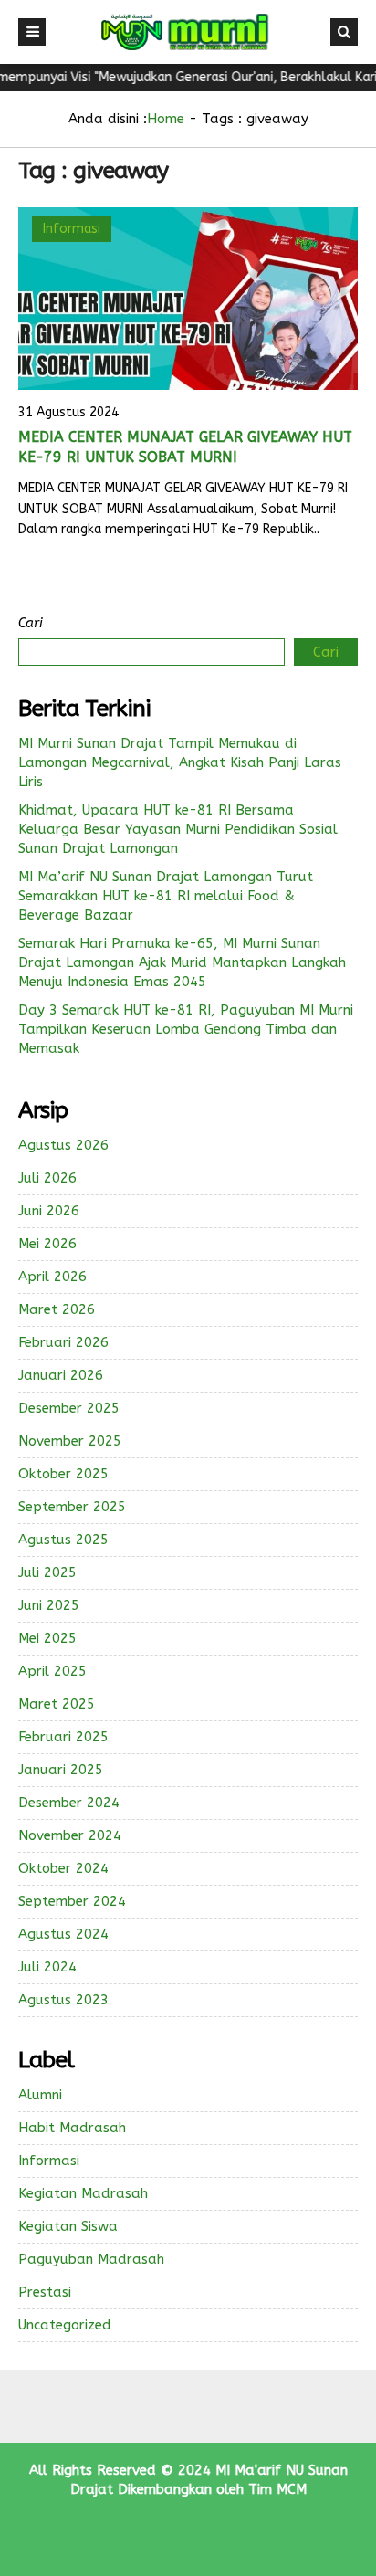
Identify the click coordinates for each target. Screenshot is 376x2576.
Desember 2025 (69, 1408)
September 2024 (72, 1901)
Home (166, 119)
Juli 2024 (47, 1967)
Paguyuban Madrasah (91, 2259)
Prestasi (45, 2292)
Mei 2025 (47, 1638)
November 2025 (70, 1441)
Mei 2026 (47, 1244)
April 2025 (52, 1671)
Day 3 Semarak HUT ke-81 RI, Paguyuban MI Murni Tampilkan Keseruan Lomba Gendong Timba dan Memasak (186, 1029)
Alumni (40, 2095)
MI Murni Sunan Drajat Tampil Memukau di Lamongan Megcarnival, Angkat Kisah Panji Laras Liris (180, 762)
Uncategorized (65, 2325)
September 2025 (72, 1507)
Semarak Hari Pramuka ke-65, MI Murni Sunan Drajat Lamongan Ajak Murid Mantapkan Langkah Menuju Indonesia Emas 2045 (182, 962)
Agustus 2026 (63, 1145)
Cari (31, 623)
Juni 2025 (49, 1605)
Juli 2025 (47, 1572)
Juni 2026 (49, 1211)
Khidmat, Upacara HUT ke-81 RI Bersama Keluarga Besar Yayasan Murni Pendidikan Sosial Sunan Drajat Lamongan (178, 829)
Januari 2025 (61, 1770)
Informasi (72, 229)
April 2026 (52, 1277)
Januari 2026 (61, 1375)
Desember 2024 (69, 1803)
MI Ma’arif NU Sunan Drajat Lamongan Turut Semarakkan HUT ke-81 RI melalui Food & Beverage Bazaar (166, 896)
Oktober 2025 (63, 1474)
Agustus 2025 (63, 1540)
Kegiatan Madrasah (83, 2193)
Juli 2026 (47, 1178)
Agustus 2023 (63, 2000)
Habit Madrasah (72, 2128)
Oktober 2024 (63, 1868)
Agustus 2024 (63, 1934)
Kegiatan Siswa (68, 2226)
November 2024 (70, 1835)
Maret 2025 (57, 1704)
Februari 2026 (63, 1342)
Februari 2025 (63, 1737)
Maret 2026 (57, 1309)
